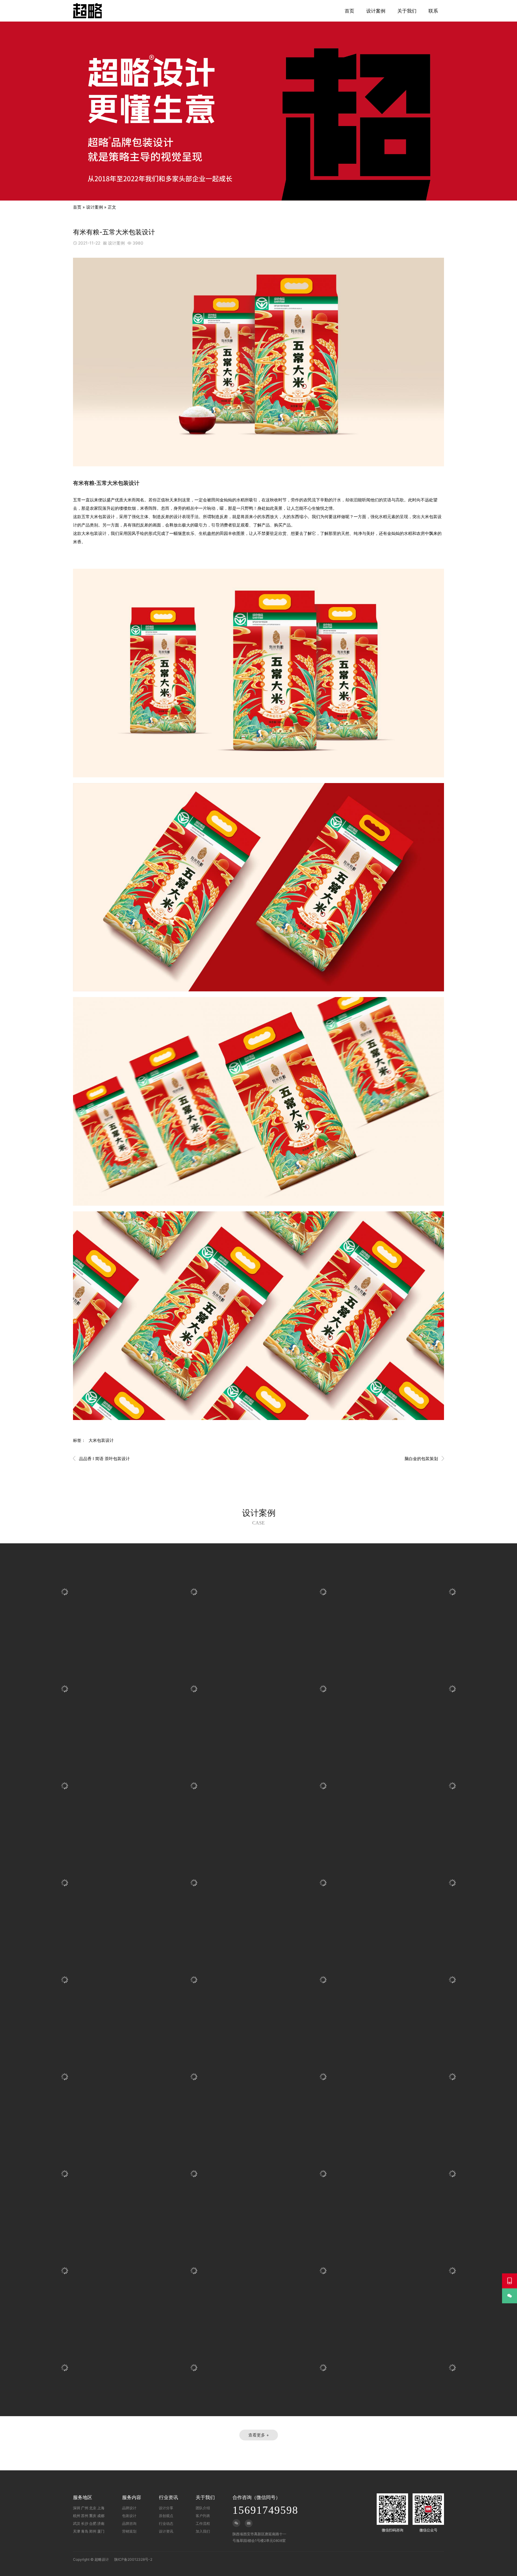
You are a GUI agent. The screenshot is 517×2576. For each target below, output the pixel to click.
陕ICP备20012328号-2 (133, 2559)
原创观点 (166, 2516)
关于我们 (407, 11)
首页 (349, 11)
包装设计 (129, 2516)
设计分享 (166, 2508)
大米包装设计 (101, 1440)
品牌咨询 (129, 2523)
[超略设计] (87, 11)
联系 (433, 11)
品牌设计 (129, 2508)
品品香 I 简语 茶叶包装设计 (101, 1458)
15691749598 (265, 2510)
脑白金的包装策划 (424, 1458)
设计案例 (376, 11)
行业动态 (166, 2523)
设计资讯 (166, 2531)
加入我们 (203, 2531)
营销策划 (129, 2531)
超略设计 (102, 2559)
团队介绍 (203, 2508)
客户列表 (203, 2516)
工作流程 (203, 2523)
